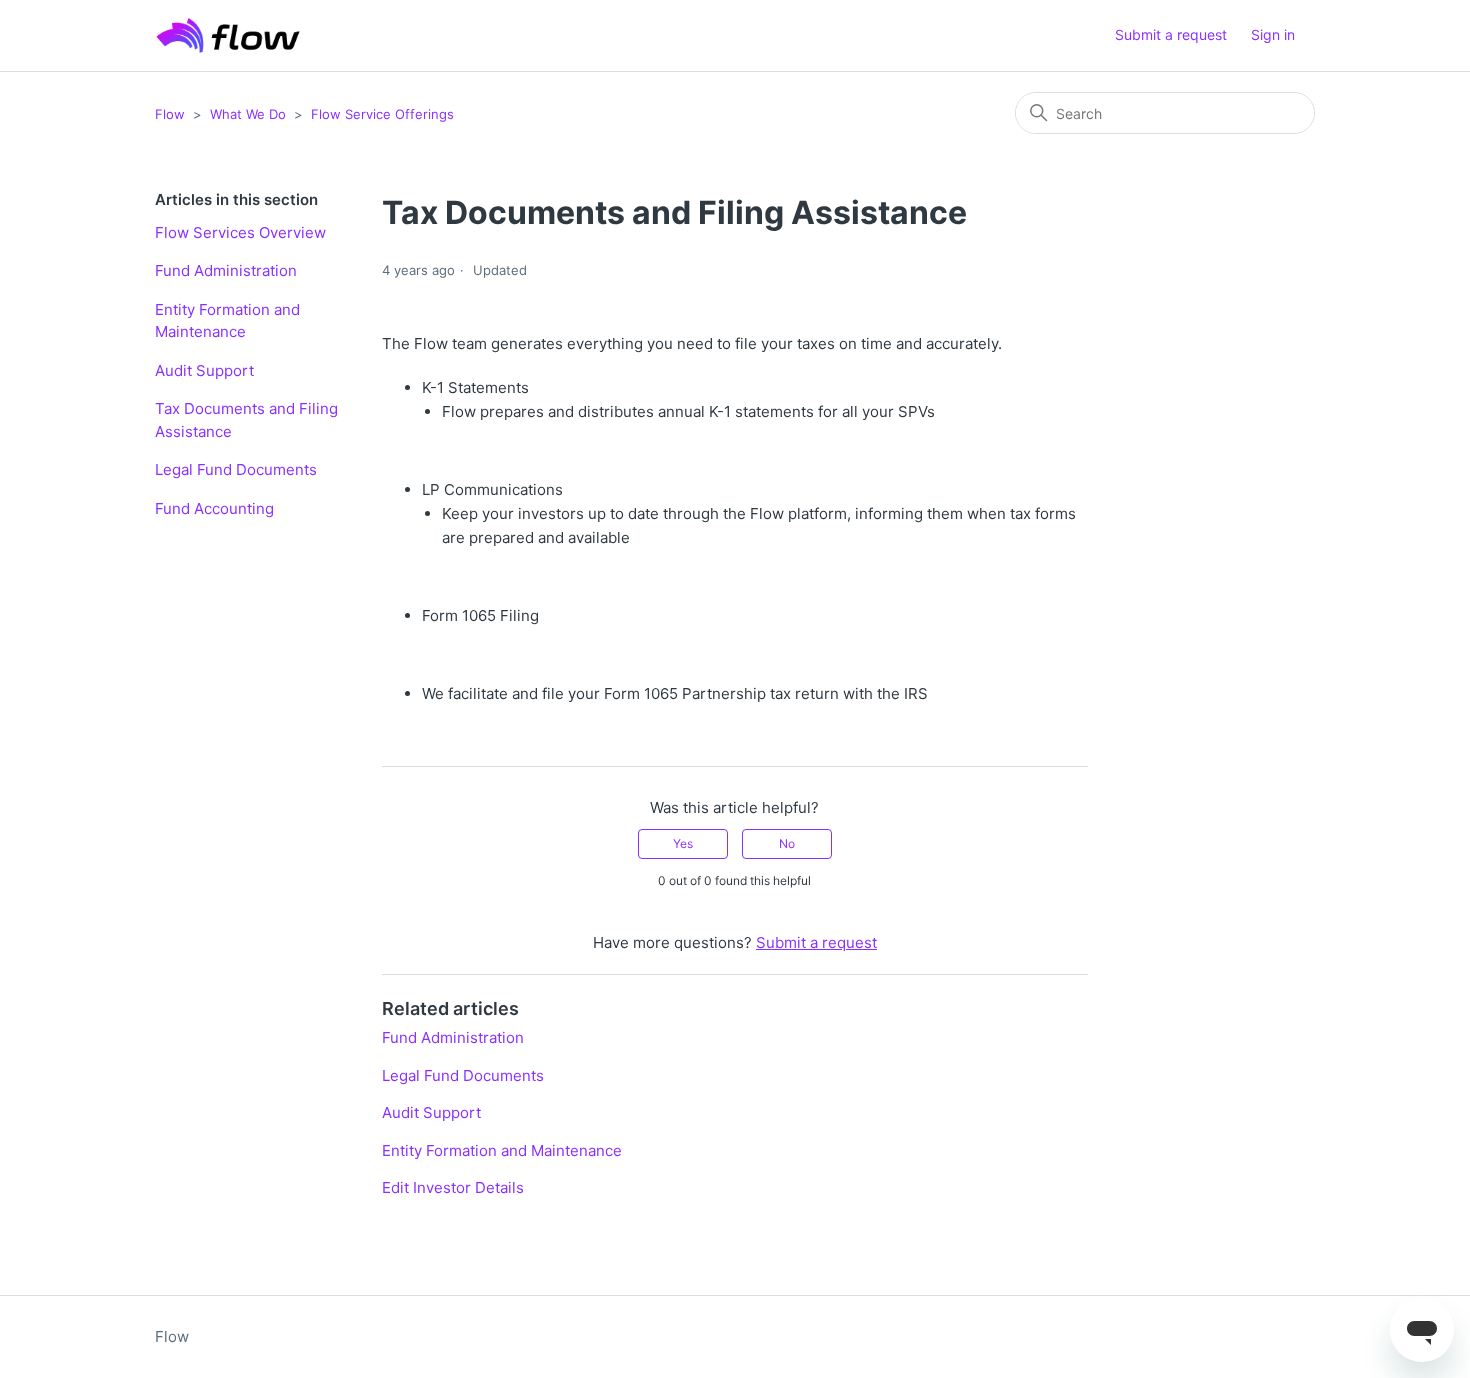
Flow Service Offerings (382, 114)
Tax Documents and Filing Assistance (246, 420)
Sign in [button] (1273, 34)
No (787, 843)
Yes (683, 843)
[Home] (228, 35)
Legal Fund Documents (236, 469)
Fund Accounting (214, 508)
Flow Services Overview (240, 232)
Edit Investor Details (453, 1187)
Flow (170, 114)
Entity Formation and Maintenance (227, 321)
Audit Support (204, 370)
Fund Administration (226, 270)
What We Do (248, 114)
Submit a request (1171, 34)
